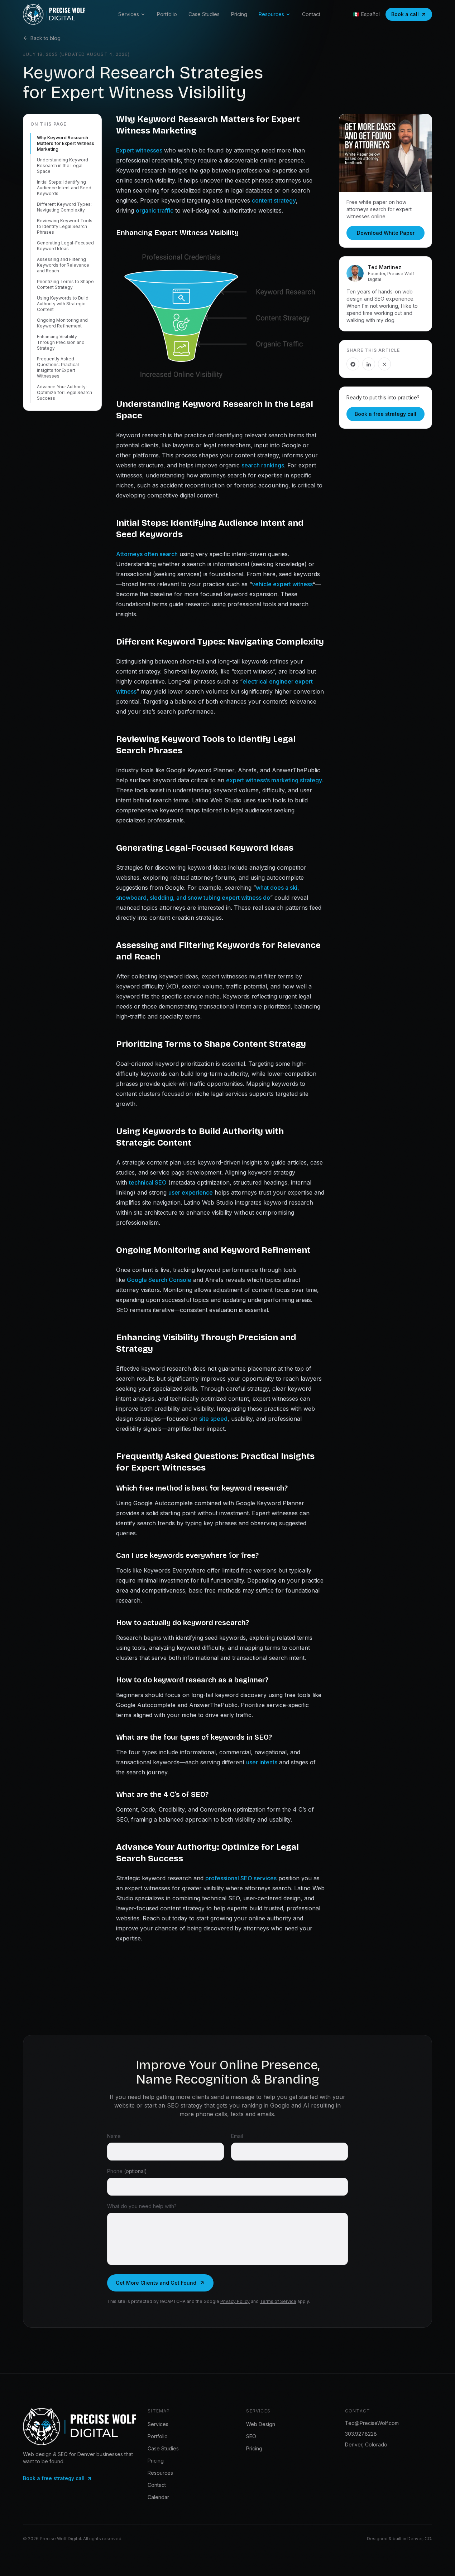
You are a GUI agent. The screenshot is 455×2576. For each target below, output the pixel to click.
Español (366, 14)
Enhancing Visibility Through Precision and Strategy (61, 342)
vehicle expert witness (282, 584)
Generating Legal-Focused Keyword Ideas (65, 246)
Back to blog (45, 38)
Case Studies (204, 14)
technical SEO (148, 1182)
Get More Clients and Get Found (156, 2283)
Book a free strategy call (385, 414)
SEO (251, 2436)
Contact (311, 14)
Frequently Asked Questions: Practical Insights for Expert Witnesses (58, 367)
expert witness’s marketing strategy (274, 780)
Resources (271, 14)
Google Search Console (159, 1280)
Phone (127, 2171)
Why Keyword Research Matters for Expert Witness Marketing (66, 143)
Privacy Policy (235, 2301)
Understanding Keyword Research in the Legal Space (63, 166)
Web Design (261, 2424)
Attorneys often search (147, 554)
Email (237, 2136)
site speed (213, 1419)
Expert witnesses (139, 150)
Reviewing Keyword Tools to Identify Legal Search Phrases (65, 226)
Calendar (158, 2497)
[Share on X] (384, 364)
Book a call (405, 14)
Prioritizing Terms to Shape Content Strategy (65, 284)
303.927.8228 (361, 2434)
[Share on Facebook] (353, 364)
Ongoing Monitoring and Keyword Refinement (62, 323)
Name (114, 2136)
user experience (191, 1192)
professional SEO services (241, 1878)
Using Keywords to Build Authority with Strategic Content (63, 304)
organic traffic (155, 210)
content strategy (274, 200)
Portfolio (167, 14)
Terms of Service (278, 2301)
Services (129, 14)
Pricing (239, 14)
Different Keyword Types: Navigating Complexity (64, 207)
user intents (262, 1762)
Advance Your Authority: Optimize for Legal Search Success (64, 392)
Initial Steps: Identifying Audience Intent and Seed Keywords (64, 188)
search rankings (263, 465)
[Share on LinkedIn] (369, 364)
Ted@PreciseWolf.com (372, 2423)
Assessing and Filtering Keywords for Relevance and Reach (63, 265)
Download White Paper (386, 233)
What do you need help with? (142, 2206)
